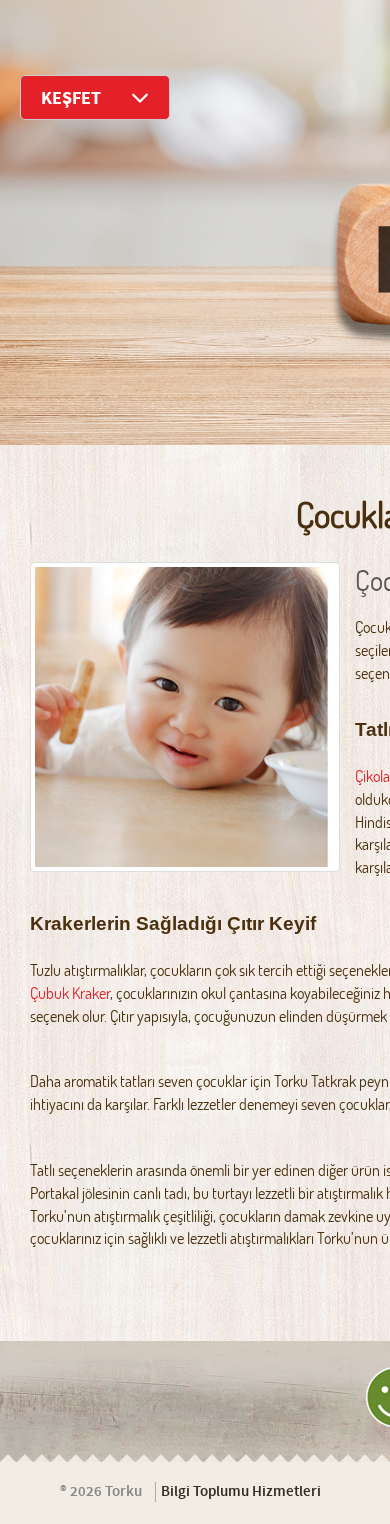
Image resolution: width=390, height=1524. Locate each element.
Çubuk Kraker (70, 993)
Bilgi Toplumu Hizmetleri (241, 1492)
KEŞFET (71, 98)
